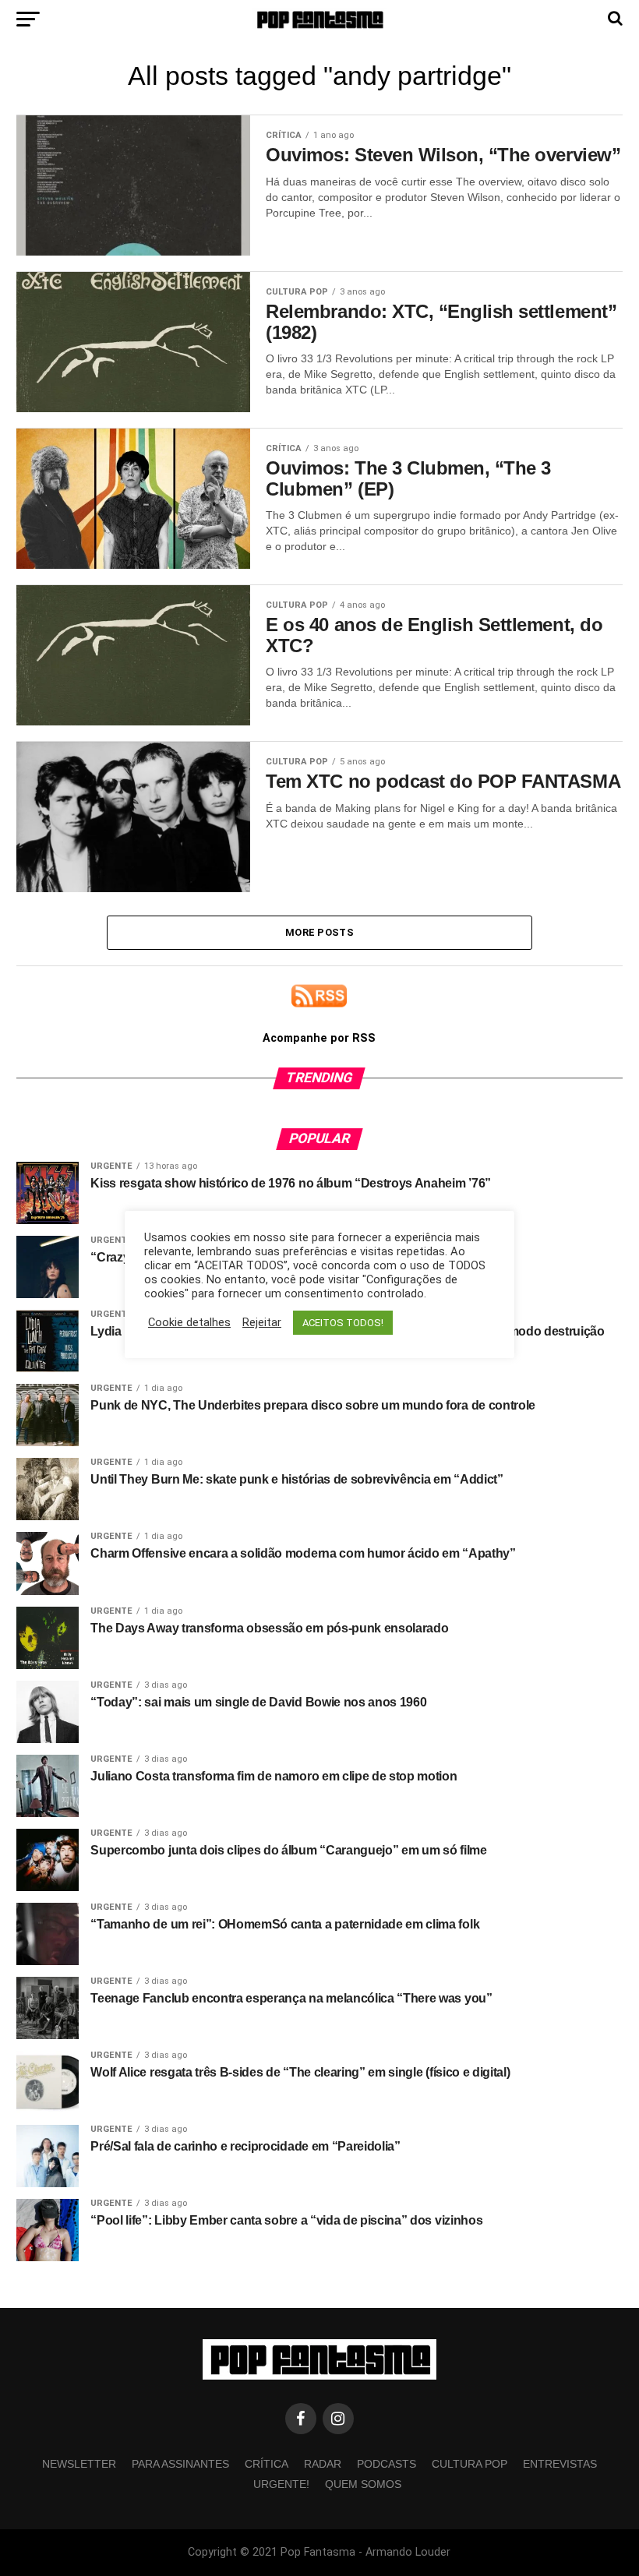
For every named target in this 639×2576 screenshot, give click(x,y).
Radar (323, 2464)
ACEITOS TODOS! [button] (343, 1323)
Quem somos (363, 2484)
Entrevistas (560, 2464)
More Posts (319, 932)
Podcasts (387, 2464)
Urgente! (281, 2484)
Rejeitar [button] (262, 1322)
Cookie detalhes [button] (189, 1322)
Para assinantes (180, 2464)
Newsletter (79, 2464)
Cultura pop (470, 2464)
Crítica (267, 2464)
